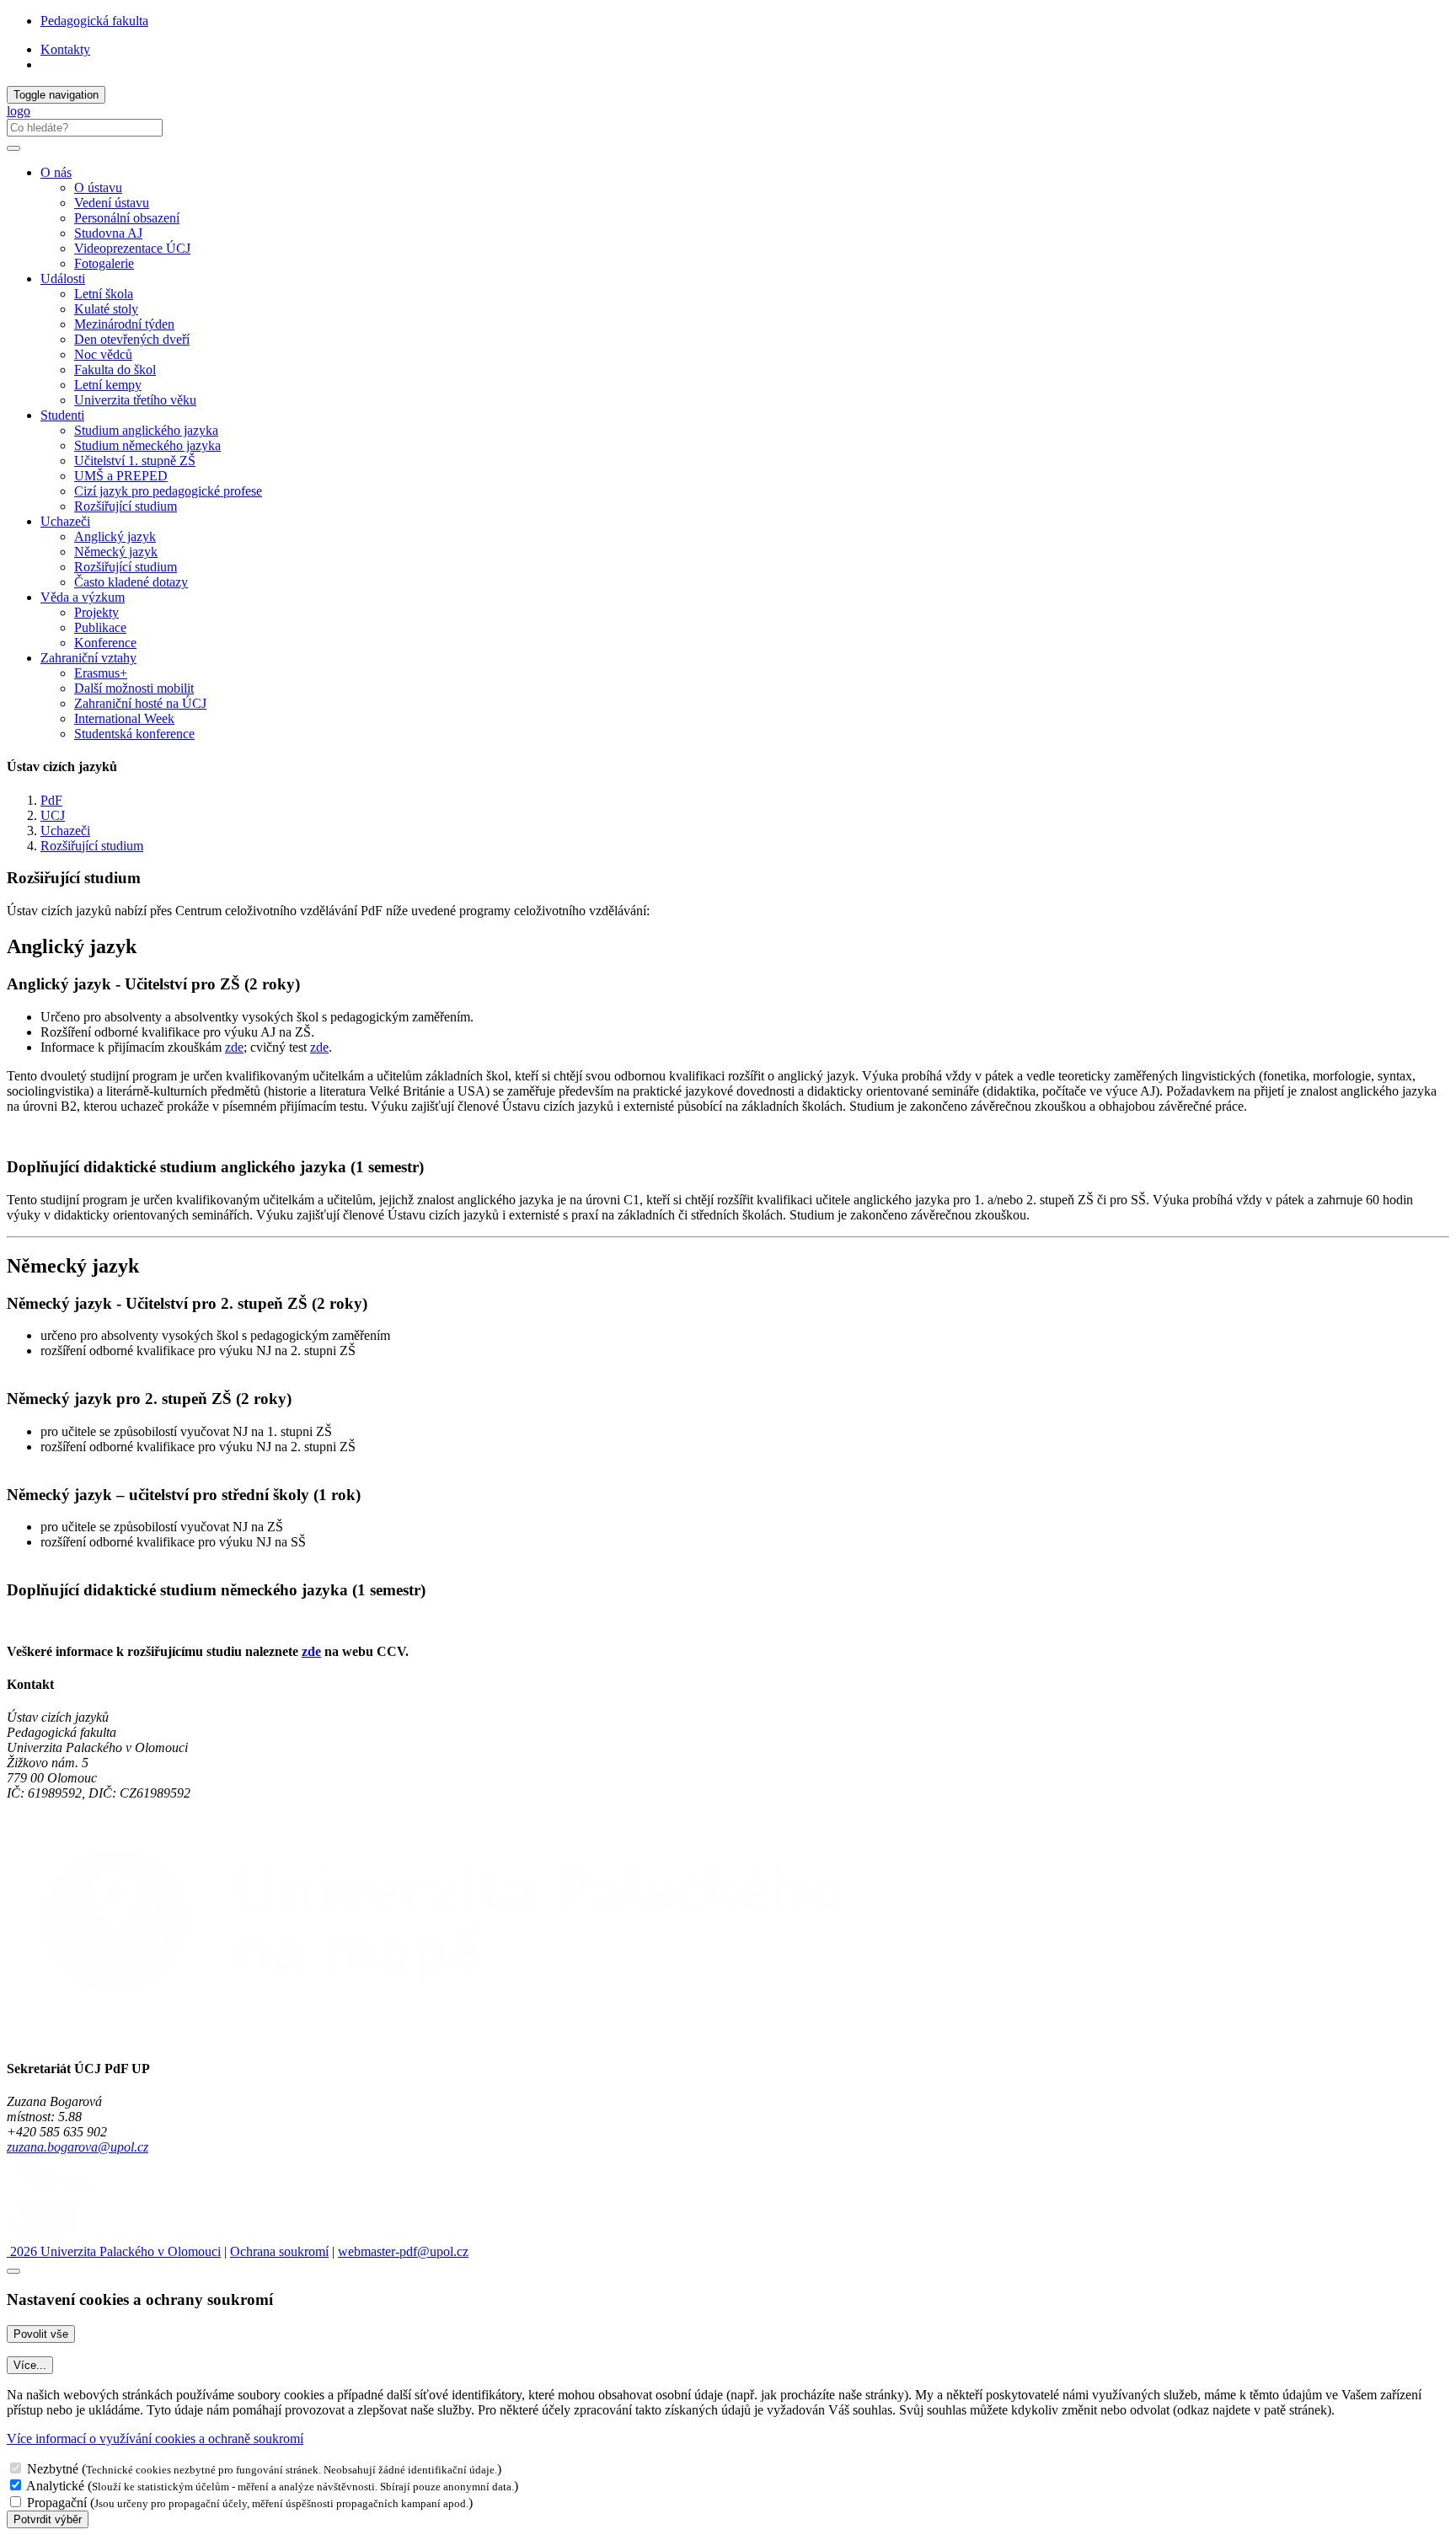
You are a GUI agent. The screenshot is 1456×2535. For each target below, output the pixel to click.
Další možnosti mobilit (134, 688)
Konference (105, 643)
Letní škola (104, 294)
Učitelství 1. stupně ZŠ (135, 461)
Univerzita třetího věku (135, 400)
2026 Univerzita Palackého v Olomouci (114, 2251)
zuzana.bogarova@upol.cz (78, 2147)
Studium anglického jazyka (146, 430)
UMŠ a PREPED (121, 476)
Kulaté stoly (106, 309)
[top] (13, 2271)
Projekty (96, 612)
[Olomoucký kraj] (65, 2192)
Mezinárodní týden (124, 324)
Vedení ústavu (112, 203)
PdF (51, 800)
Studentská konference (134, 734)
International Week (124, 718)
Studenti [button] (62, 415)
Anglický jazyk (115, 536)
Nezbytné (53, 2469)
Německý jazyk (116, 552)
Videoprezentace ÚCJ (132, 248)
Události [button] (63, 279)
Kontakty (65, 49)
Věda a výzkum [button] (83, 597)
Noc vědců (103, 354)
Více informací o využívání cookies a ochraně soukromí (155, 2439)
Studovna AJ (108, 233)
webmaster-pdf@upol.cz (403, 2251)
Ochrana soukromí (279, 2251)
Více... (30, 2365)
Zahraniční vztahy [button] (88, 658)
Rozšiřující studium (126, 506)
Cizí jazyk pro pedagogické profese (168, 491)
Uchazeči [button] (65, 521)
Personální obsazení (127, 218)
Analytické (55, 2486)
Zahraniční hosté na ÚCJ (140, 703)
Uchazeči (65, 831)
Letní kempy (108, 385)
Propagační (57, 2503)
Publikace (100, 627)
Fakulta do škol (115, 370)
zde (234, 1047)
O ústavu (98, 188)
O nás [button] (56, 172)
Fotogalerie (104, 263)
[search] (13, 148)
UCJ (53, 815)
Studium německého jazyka (147, 445)
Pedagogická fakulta (94, 21)
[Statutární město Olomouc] (45, 2236)
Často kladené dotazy (131, 582)
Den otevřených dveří (132, 339)
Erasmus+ (101, 673)
